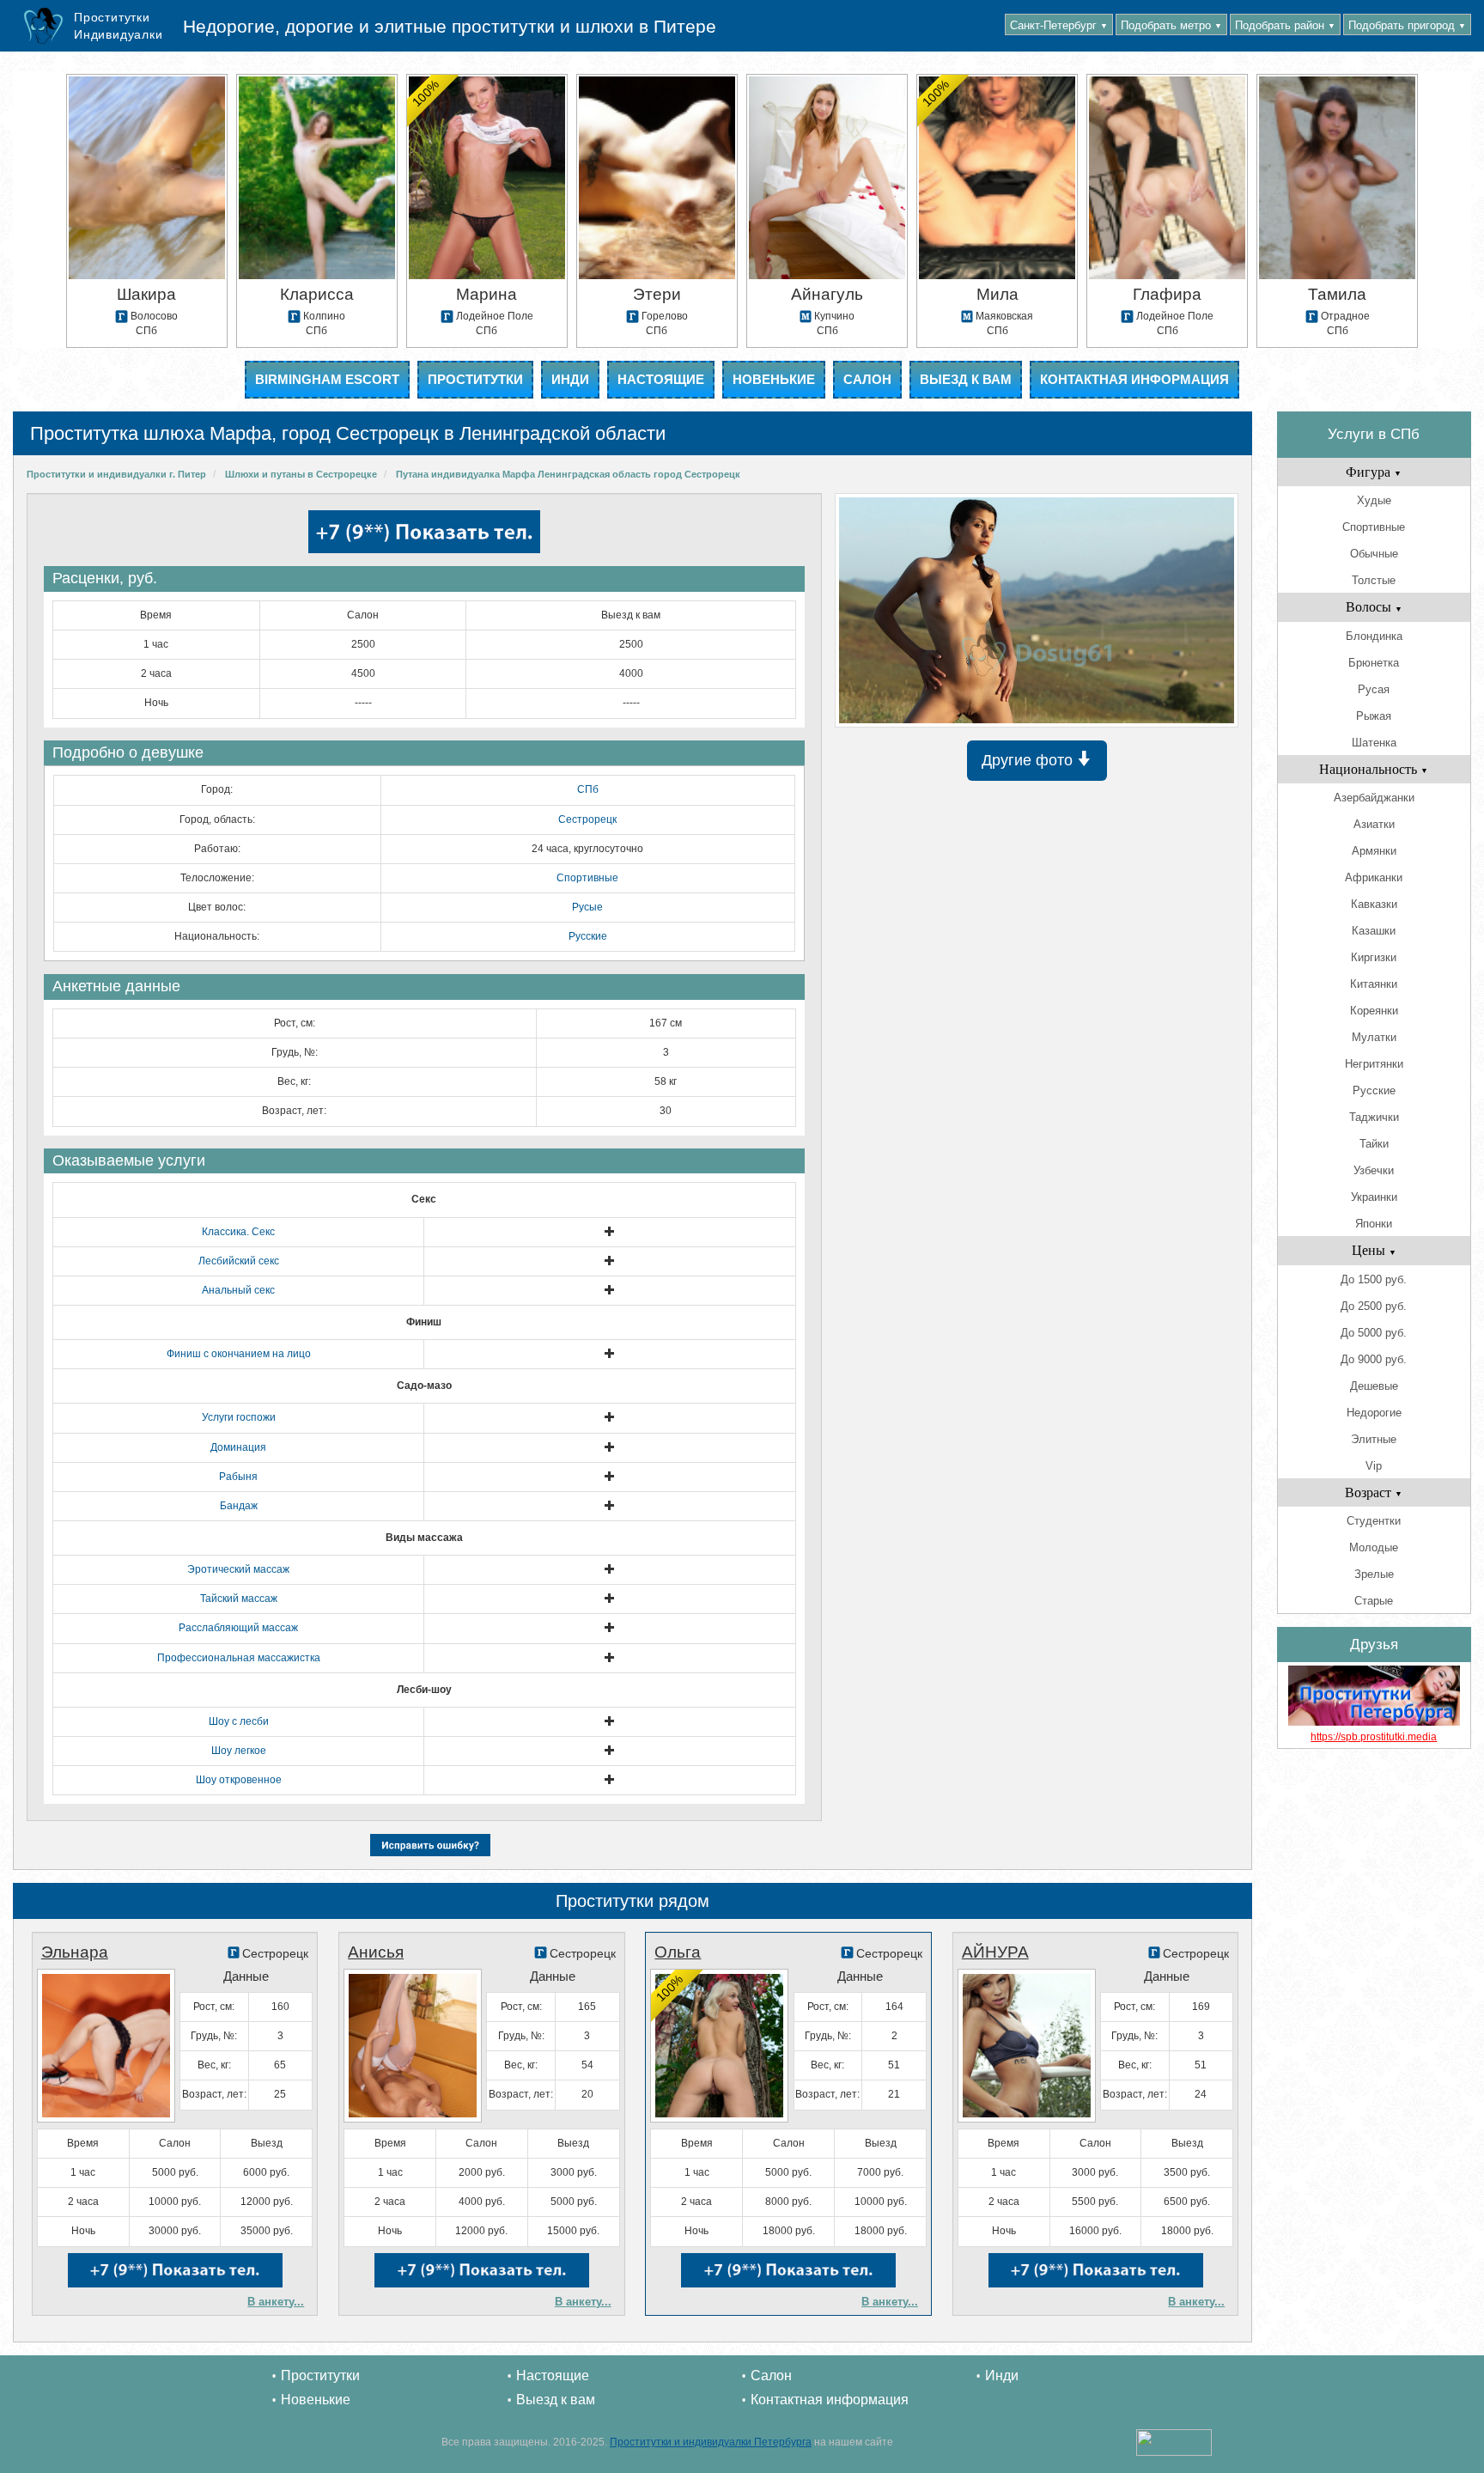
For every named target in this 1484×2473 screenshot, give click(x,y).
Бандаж (239, 1506)
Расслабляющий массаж (238, 1628)
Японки (1374, 1224)
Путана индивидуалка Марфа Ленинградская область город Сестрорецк (568, 474)
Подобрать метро (1171, 25)
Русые (587, 907)
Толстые (1374, 580)
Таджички (1374, 1117)
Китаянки (1374, 984)
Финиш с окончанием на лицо (239, 1354)
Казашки (1374, 931)
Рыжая (1374, 716)
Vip (1374, 1466)
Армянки (1374, 851)
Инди (570, 379)
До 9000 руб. (1374, 1359)
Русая (1374, 689)
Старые (1374, 1601)
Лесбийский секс (239, 1261)
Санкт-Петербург (1059, 25)
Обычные (1374, 554)
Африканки (1374, 877)
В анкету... (276, 2302)
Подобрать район (1285, 25)
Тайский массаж (239, 1599)
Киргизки (1374, 957)
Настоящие (661, 379)
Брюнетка (1374, 663)
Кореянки (1374, 1011)
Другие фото (1029, 760)
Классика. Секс (238, 1232)
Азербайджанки (1374, 798)
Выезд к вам (966, 379)
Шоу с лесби (239, 1721)
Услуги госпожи (239, 1417)
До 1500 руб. (1374, 1279)
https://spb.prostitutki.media (1374, 1737)
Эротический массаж (238, 1569)
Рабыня (238, 1477)
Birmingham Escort (327, 379)
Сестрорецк (587, 819)
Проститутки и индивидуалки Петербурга (711, 2442)
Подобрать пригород (1407, 25)
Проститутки (475, 379)
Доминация (238, 1447)
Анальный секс (238, 1290)
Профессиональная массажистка (239, 1658)
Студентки (1374, 1521)
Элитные (1374, 1439)
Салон (867, 379)
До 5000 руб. (1374, 1333)
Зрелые (1374, 1574)
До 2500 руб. (1374, 1306)
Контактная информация (1134, 379)
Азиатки (1374, 824)
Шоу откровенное (239, 1780)
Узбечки (1374, 1170)
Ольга (678, 1952)
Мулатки (1374, 1037)
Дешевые (1374, 1386)
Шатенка (1374, 743)
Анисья (376, 1952)
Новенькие (774, 379)
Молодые (1374, 1547)
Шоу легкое (239, 1751)
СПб (588, 789)
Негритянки (1374, 1064)
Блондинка (1374, 636)
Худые (1374, 500)
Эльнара (75, 1952)
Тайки (1374, 1144)
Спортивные (587, 878)
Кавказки (1374, 904)
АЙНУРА (995, 1952)
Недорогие (1374, 1413)
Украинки (1374, 1197)
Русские (588, 936)
